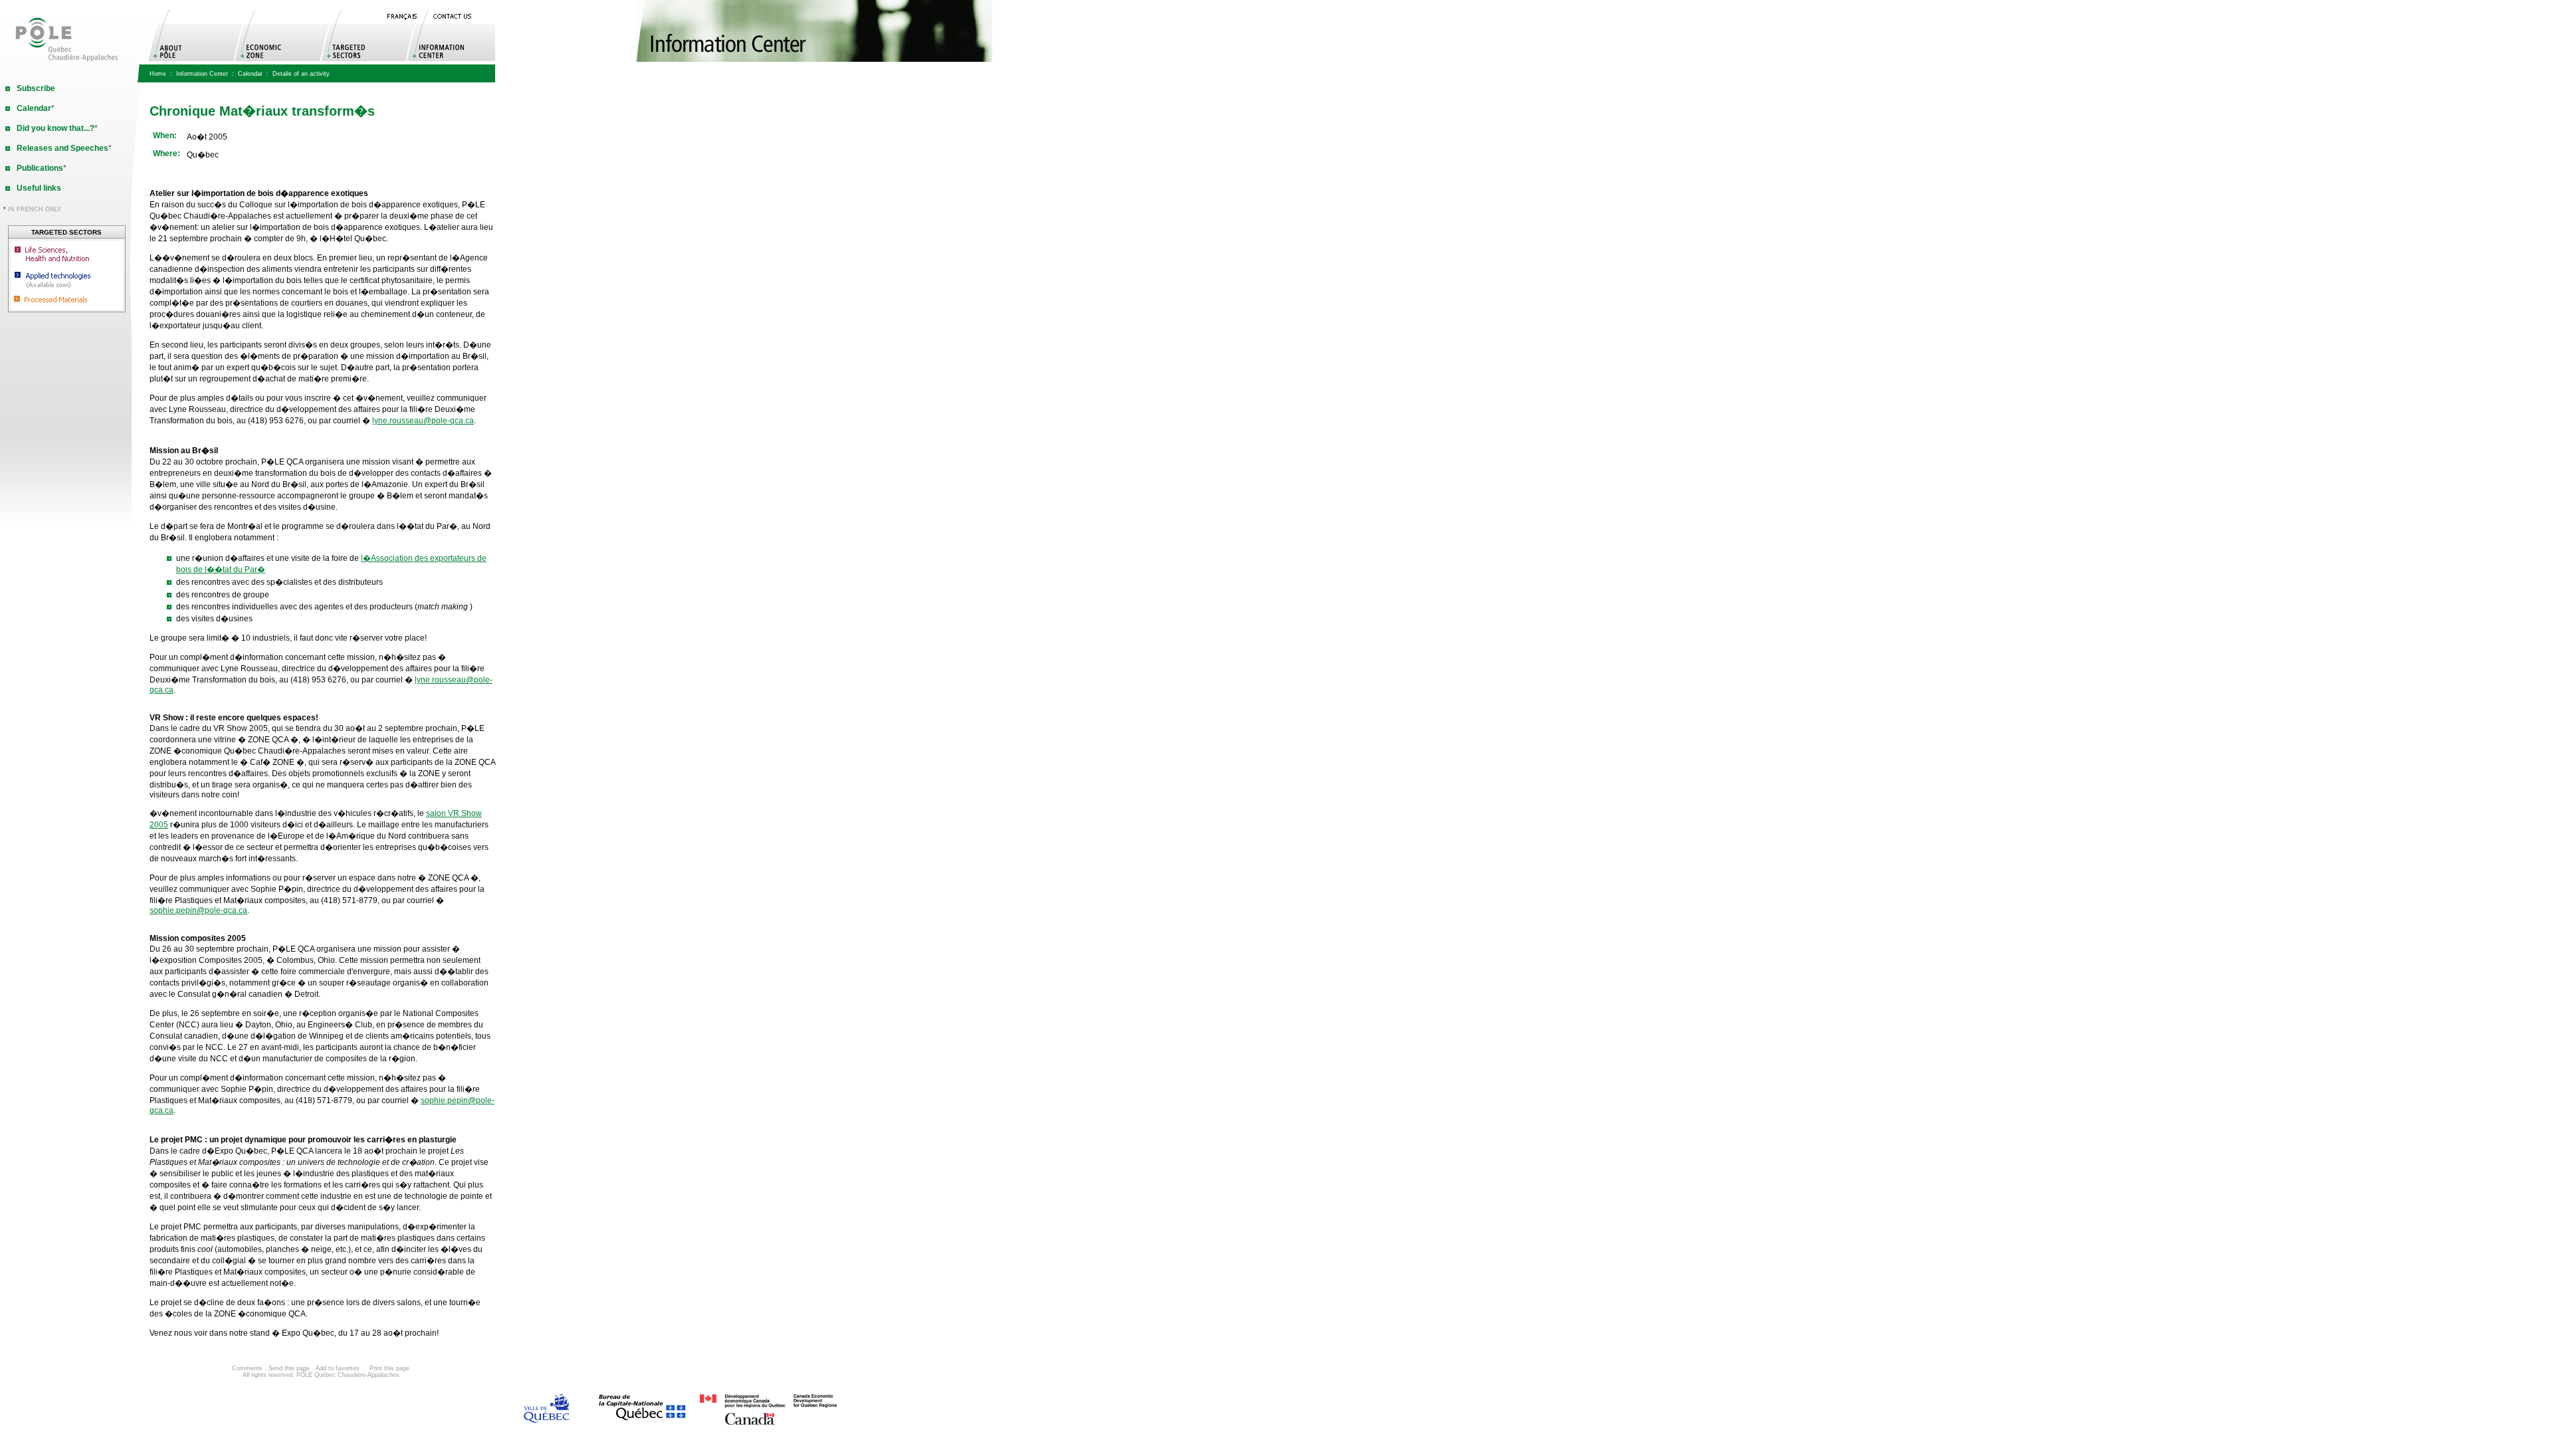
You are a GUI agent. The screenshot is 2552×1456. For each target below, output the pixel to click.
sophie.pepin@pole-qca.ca (198, 910)
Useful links (39, 188)
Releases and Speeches (62, 148)
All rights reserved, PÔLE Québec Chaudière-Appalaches (321, 1375)
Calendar (250, 74)
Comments (247, 1368)
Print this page (389, 1368)
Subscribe (36, 88)
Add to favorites (338, 1368)
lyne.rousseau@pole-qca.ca (423, 421)
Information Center (202, 74)
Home (158, 74)
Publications (40, 168)
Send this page (289, 1368)
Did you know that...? (55, 128)
